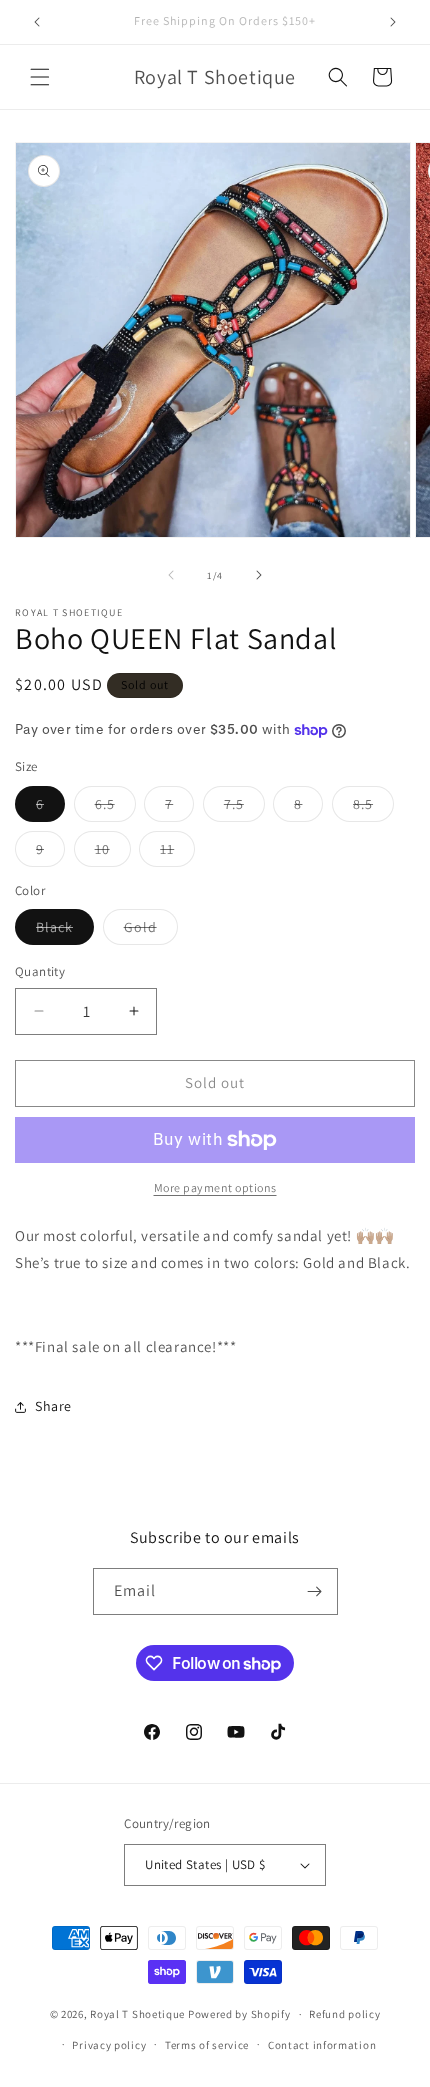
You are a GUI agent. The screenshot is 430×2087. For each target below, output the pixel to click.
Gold (151, 931)
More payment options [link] (215, 1187)
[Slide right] (259, 575)
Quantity (40, 971)
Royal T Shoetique (139, 2014)
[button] (40, 77)
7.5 (244, 808)
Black (65, 931)
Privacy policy (109, 2045)
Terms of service (207, 2045)
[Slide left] (171, 575)
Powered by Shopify (239, 2014)
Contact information (322, 2045)
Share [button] (53, 1406)
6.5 (115, 808)
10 (113, 853)
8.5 (373, 808)
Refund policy (344, 2014)
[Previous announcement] (37, 22)
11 (177, 853)
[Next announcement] (393, 22)
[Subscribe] (315, 1591)
